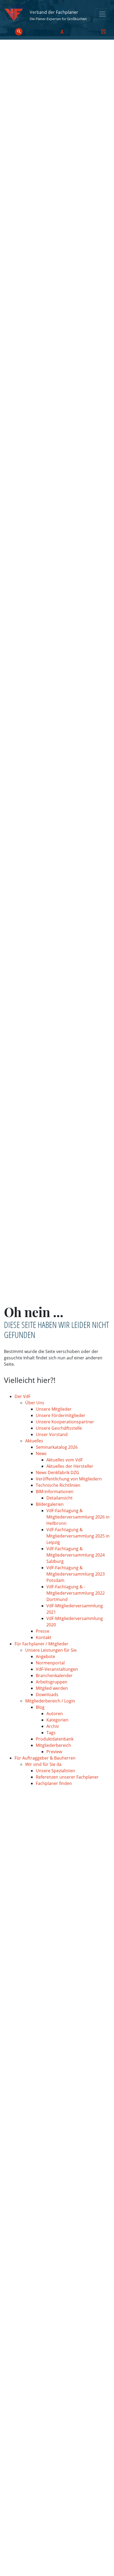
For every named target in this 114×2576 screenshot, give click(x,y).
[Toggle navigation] (102, 14)
